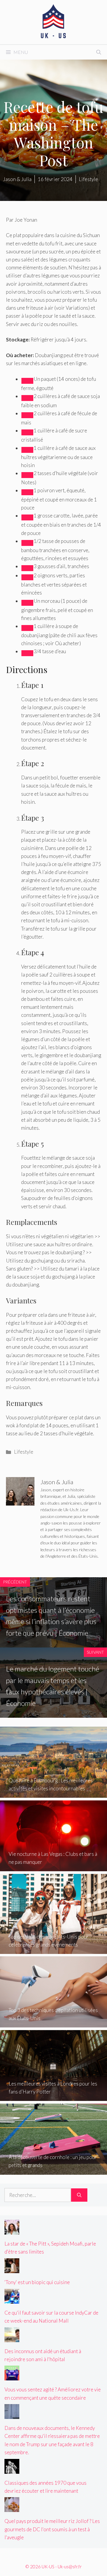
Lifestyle (24, 1452)
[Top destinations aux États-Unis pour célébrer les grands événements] (53, 1950)
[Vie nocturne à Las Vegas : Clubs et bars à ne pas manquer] (53, 1867)
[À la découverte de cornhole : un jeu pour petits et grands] (53, 2170)
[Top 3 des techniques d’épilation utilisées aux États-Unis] (53, 2023)
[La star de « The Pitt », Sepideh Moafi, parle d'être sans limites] (12, 2231)
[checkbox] (27, 381)
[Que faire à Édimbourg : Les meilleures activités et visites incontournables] (53, 1794)
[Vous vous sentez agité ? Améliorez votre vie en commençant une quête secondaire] (12, 2376)
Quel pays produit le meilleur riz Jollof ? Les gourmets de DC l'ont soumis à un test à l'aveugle (52, 2529)
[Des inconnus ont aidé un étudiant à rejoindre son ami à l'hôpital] (12, 2338)
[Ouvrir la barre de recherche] (99, 52)
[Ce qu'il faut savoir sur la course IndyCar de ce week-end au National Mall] (12, 2299)
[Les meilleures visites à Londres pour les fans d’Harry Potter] (53, 2097)
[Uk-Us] (53, 21)
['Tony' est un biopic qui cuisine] (12, 2269)
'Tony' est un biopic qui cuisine (37, 2282)
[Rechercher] (79, 2195)
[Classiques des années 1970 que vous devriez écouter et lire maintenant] (12, 2469)
